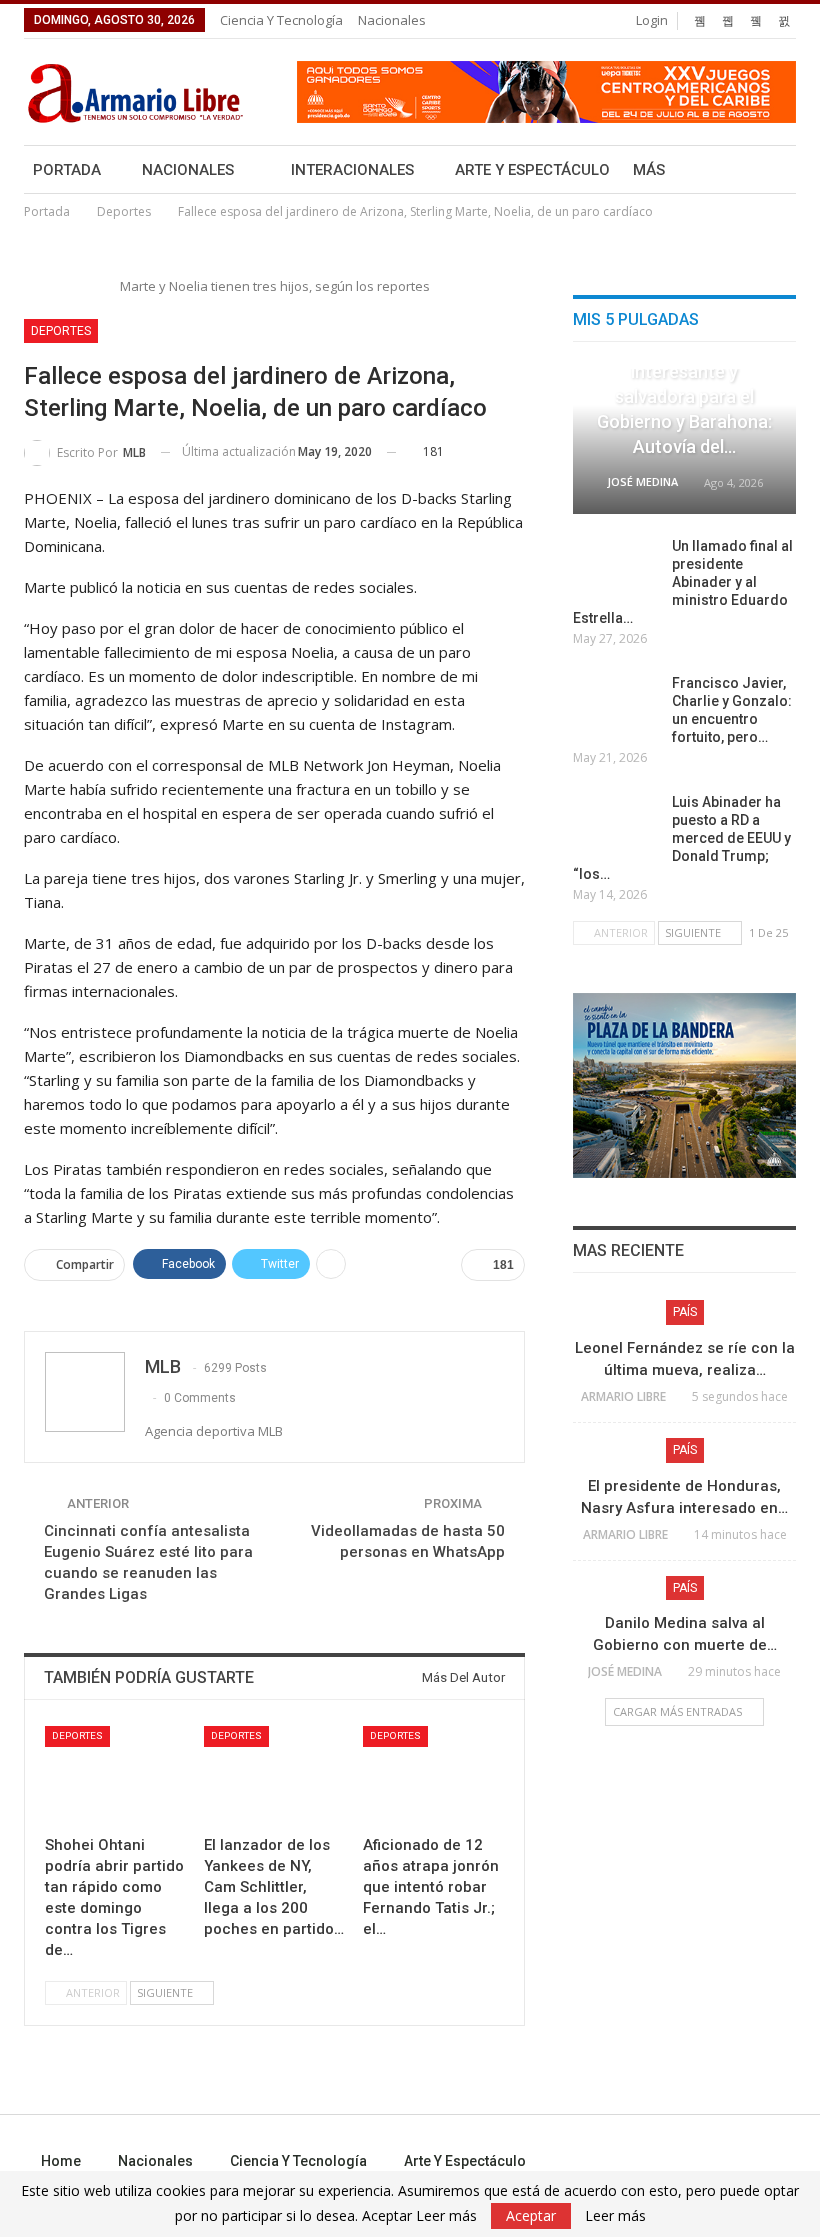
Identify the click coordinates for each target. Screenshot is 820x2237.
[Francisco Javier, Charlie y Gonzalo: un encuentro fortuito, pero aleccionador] (616, 706)
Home (61, 2161)
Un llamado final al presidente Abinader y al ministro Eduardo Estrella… (683, 582)
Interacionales (352, 170)
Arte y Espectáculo (532, 170)
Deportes (61, 331)
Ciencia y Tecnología (281, 20)
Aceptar (531, 2215)
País (685, 1312)
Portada (67, 170)
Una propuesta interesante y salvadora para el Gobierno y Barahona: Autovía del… (684, 396)
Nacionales (392, 20)
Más (649, 170)
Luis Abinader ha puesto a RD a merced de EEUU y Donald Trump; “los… (682, 838)
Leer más (615, 2216)
